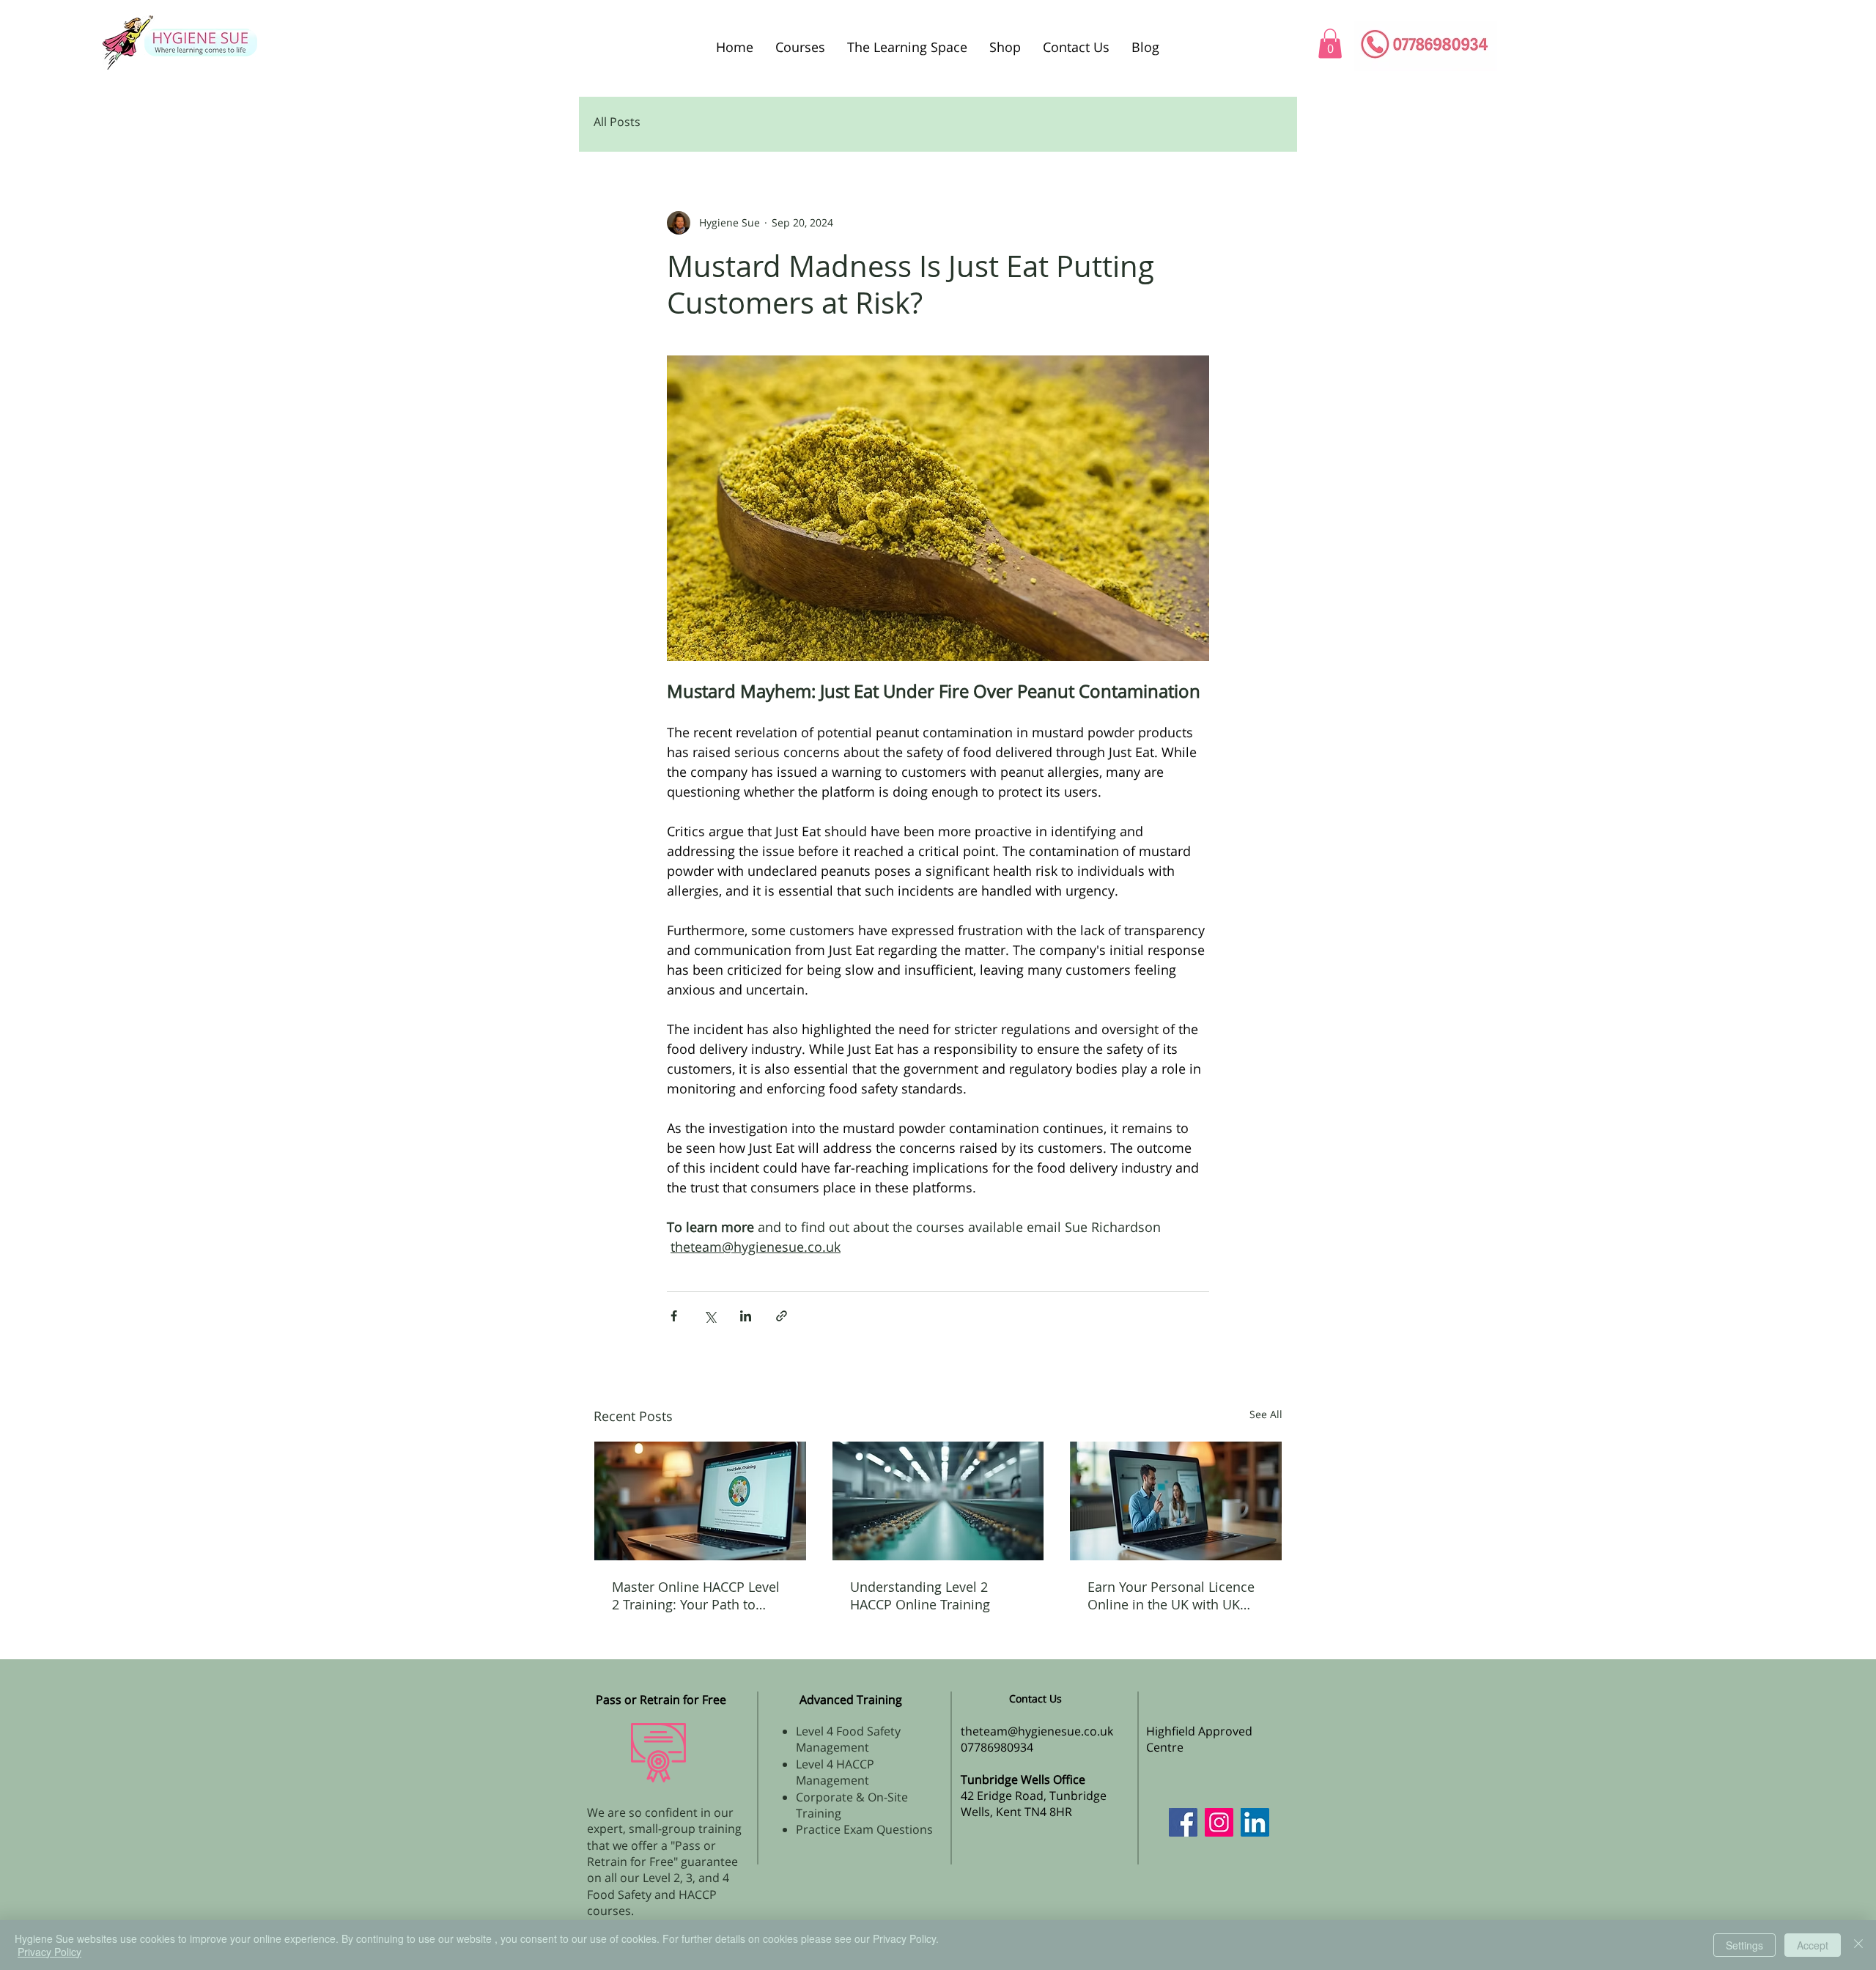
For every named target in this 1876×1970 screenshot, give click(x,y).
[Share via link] (782, 1316)
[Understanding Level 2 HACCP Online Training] (938, 1501)
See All (1266, 1414)
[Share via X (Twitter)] (710, 1316)
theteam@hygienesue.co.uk (1037, 1731)
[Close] (1858, 1945)
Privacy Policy (49, 1952)
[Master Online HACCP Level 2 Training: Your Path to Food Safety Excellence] (700, 1501)
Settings (1744, 1945)
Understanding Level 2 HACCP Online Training (920, 1595)
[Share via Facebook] (674, 1316)
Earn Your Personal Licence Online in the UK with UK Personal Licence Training (1171, 1595)
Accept (1813, 1945)
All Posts (617, 122)
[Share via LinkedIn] (746, 1316)
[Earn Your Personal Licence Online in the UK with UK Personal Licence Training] (1176, 1501)
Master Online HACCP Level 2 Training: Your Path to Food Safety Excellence (696, 1595)
